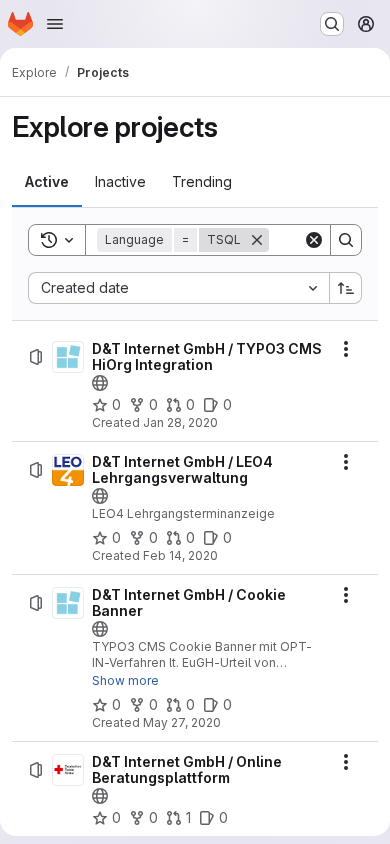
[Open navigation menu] (55, 24)
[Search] (346, 240)
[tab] (47, 182)
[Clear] (314, 240)
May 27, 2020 (182, 722)
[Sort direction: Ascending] (346, 288)
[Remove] (257, 240)
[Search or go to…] (332, 24)
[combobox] (178, 288)
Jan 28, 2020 (180, 422)
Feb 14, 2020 (180, 555)
